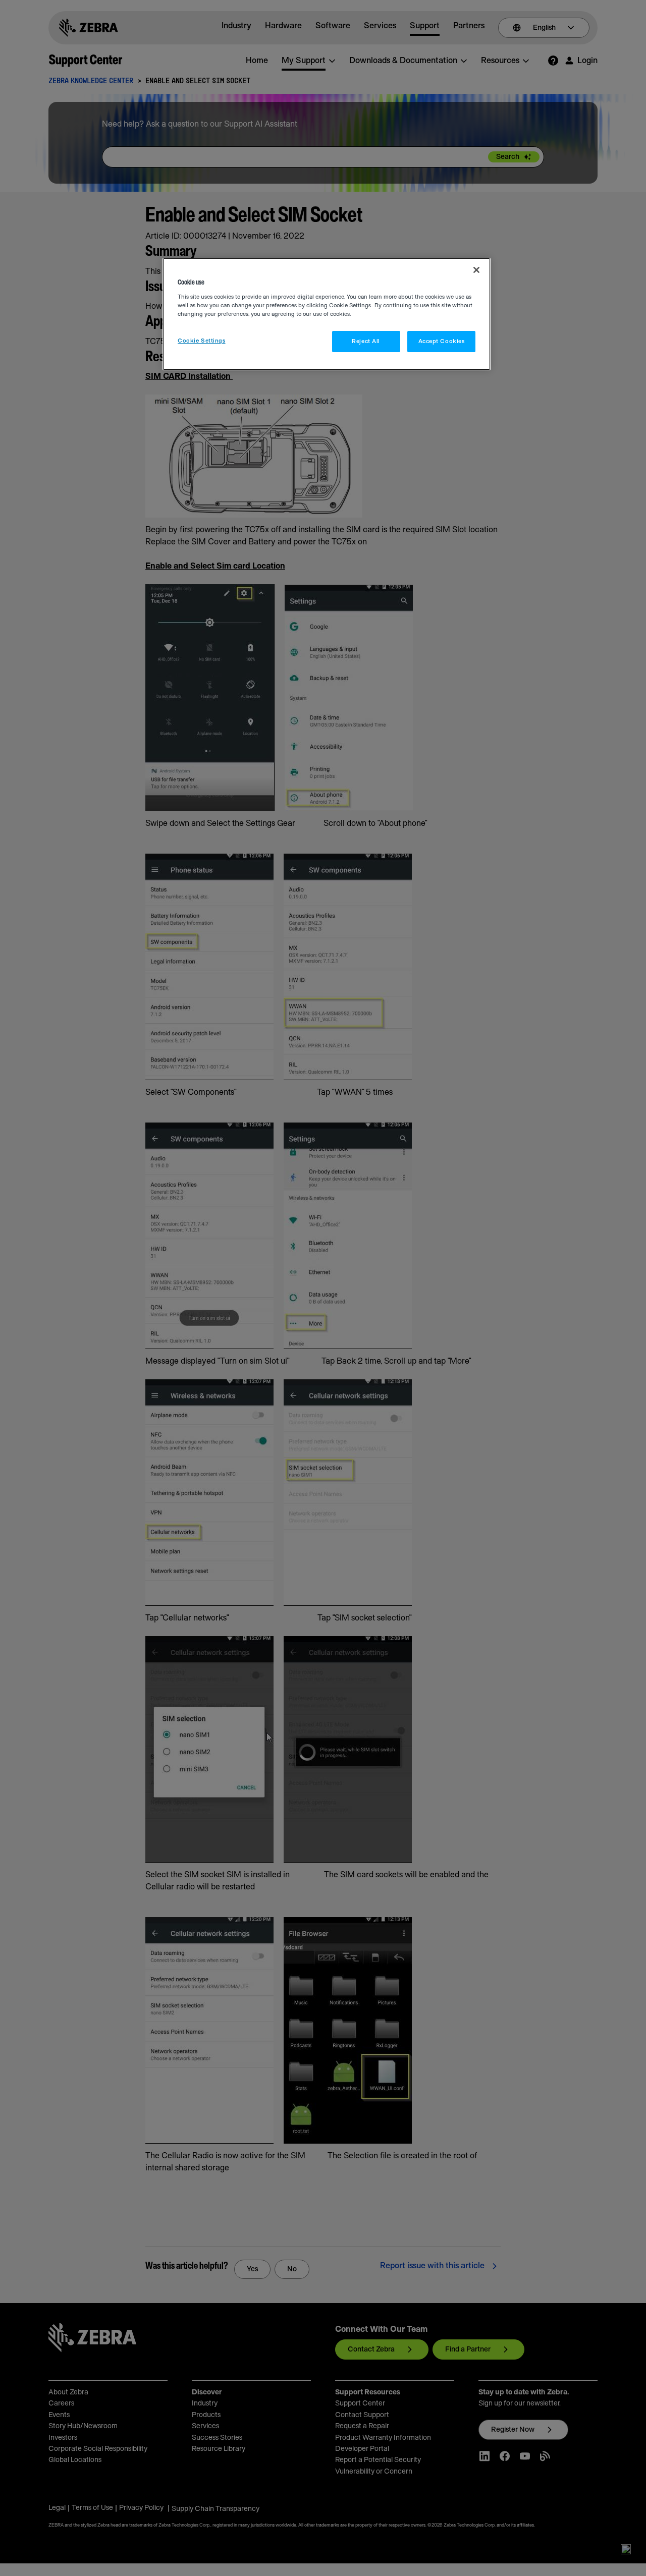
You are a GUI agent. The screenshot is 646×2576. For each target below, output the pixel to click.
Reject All (366, 341)
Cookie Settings (202, 341)
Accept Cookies (442, 341)
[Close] (476, 270)
